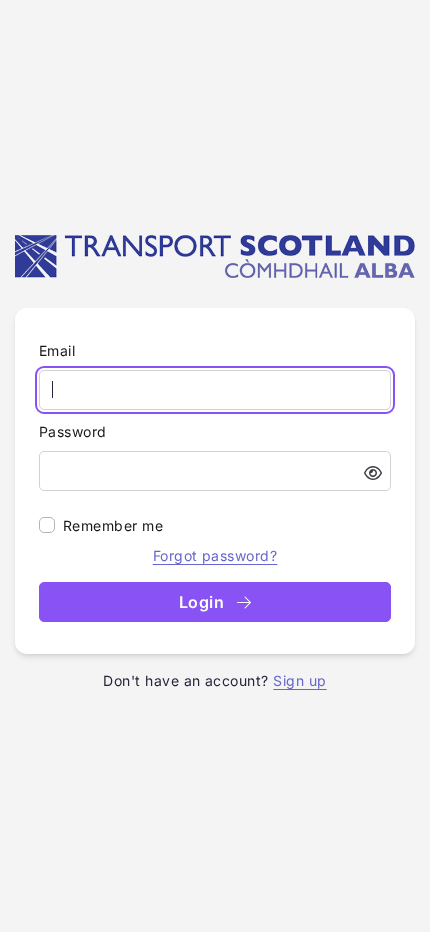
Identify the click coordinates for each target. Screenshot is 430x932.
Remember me (113, 525)
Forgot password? (215, 555)
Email (57, 350)
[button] (373, 473)
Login (204, 602)
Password (73, 431)
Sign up (299, 680)
